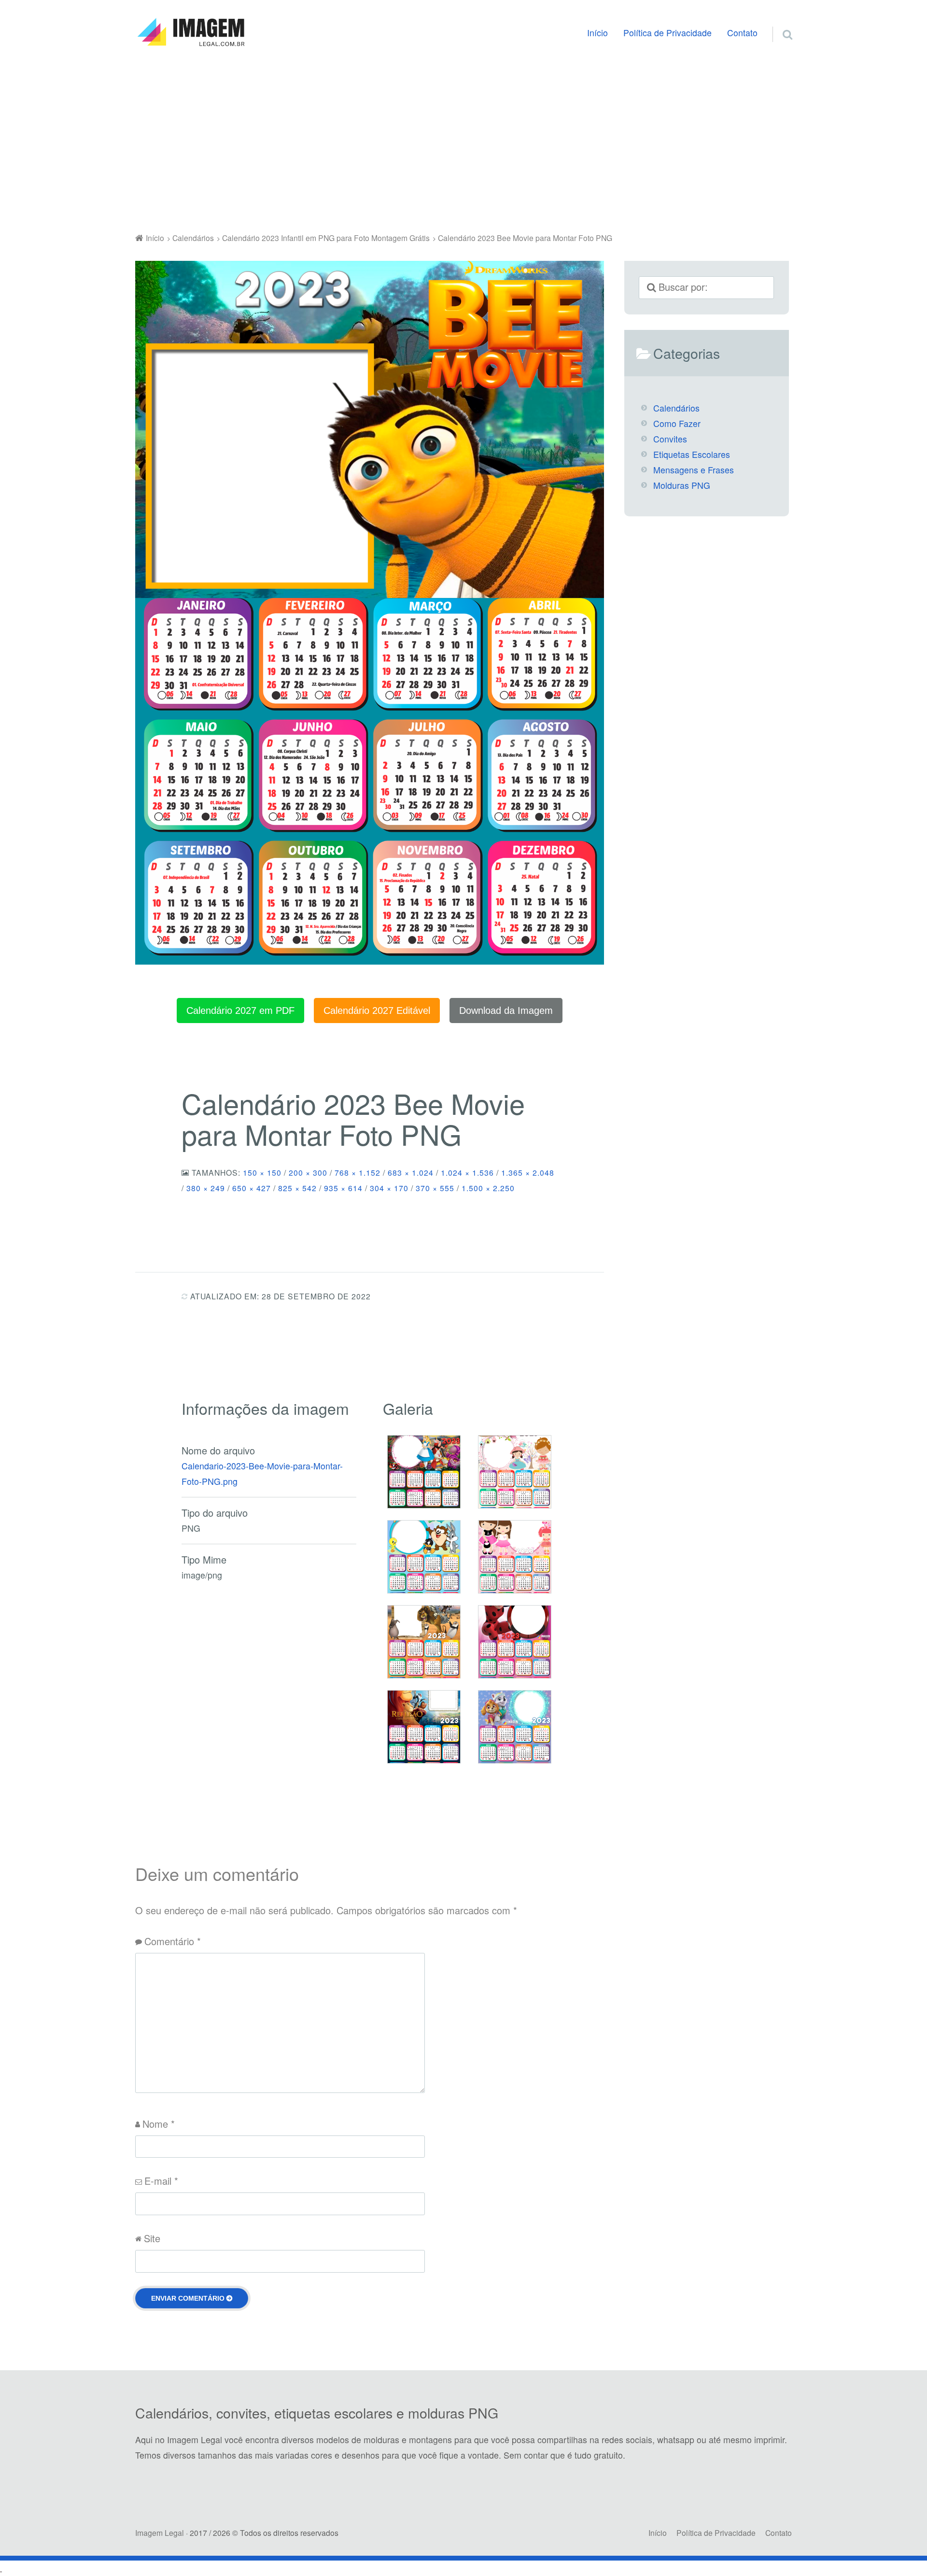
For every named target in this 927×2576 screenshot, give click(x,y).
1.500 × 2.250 (488, 1188)
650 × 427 (252, 1188)
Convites (670, 439)
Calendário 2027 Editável (377, 1010)
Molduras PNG (682, 485)
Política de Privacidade (667, 33)
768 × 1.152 (358, 1172)
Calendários (676, 408)
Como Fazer (677, 423)
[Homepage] (191, 32)
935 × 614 (343, 1188)
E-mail (161, 2181)
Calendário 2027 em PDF (240, 1010)
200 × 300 (308, 1172)
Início (597, 33)
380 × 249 (206, 1188)
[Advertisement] (463, 142)
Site (152, 2238)
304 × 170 (389, 1188)
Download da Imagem (506, 1010)
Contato (742, 33)
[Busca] (779, 23)
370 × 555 (435, 1188)
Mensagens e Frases (694, 470)
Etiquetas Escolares (692, 454)
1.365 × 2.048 (528, 1172)
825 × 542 (297, 1188)
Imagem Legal (160, 2533)
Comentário (173, 1941)
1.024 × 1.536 (467, 1172)
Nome (159, 2124)
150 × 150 (262, 1172)
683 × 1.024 (411, 1172)
